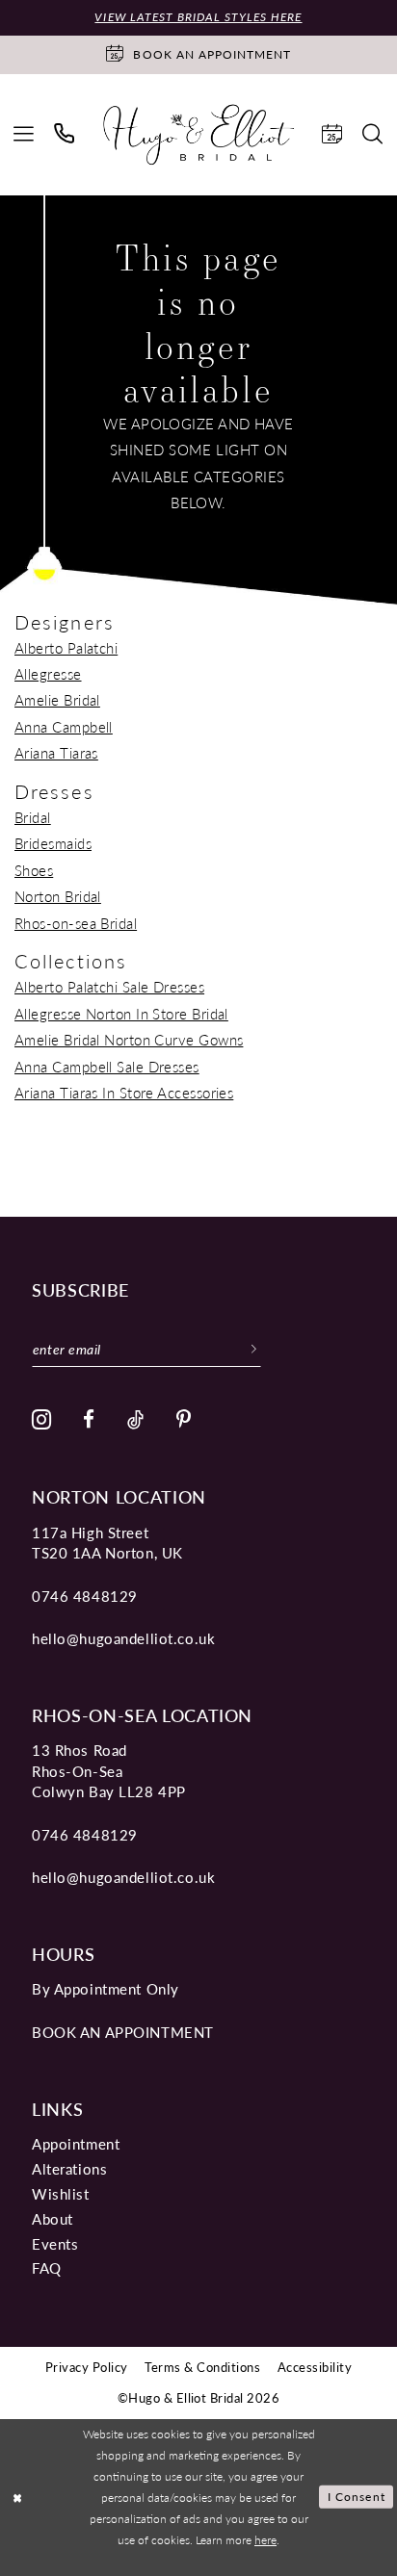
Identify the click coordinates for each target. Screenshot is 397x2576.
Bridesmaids (53, 843)
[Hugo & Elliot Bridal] (198, 135)
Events (55, 2244)
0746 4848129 (85, 1596)
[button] (24, 135)
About (53, 2219)
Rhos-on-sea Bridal (76, 923)
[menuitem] (24, 135)
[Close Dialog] (18, 2498)
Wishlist (61, 2194)
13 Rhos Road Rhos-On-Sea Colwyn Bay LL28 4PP (109, 1771)
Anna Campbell (64, 727)
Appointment (76, 2144)
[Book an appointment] (332, 135)
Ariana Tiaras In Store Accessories (124, 1093)
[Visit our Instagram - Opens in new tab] (42, 1420)
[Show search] (373, 135)
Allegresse (48, 674)
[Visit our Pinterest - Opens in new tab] (184, 1420)
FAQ (47, 2268)
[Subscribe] (254, 1348)
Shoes (34, 870)
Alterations (69, 2169)
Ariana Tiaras (56, 753)
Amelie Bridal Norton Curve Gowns (129, 1040)
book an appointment (123, 2032)
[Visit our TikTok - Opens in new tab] (136, 1420)
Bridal (33, 817)
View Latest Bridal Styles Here (198, 17)
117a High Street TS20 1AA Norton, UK (107, 1543)
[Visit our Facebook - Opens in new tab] (89, 1420)
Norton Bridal (58, 896)
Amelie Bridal (57, 700)
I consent (357, 2496)
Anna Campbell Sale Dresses (107, 1067)
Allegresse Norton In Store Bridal (121, 1014)
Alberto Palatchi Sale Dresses (109, 987)
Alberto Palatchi (66, 648)
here (265, 2539)
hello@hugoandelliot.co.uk (123, 1638)
